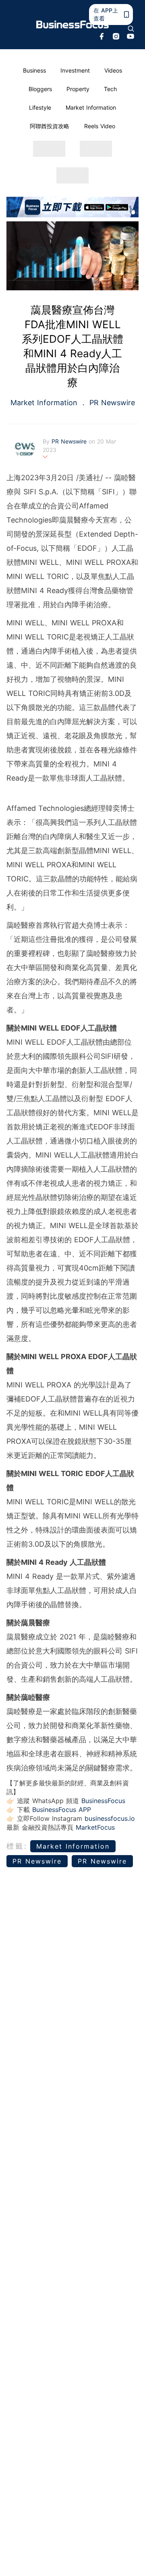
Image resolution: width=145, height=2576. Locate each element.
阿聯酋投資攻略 (50, 126)
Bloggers (40, 89)
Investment (75, 70)
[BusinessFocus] (72, 25)
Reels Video (100, 126)
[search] (131, 29)
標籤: (17, 1846)
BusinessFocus (103, 1801)
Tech (110, 89)
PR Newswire (111, 403)
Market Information (91, 107)
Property (78, 89)
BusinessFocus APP (62, 1810)
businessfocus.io (110, 1818)
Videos (113, 70)
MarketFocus (95, 1827)
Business (34, 70)
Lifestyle (40, 107)
